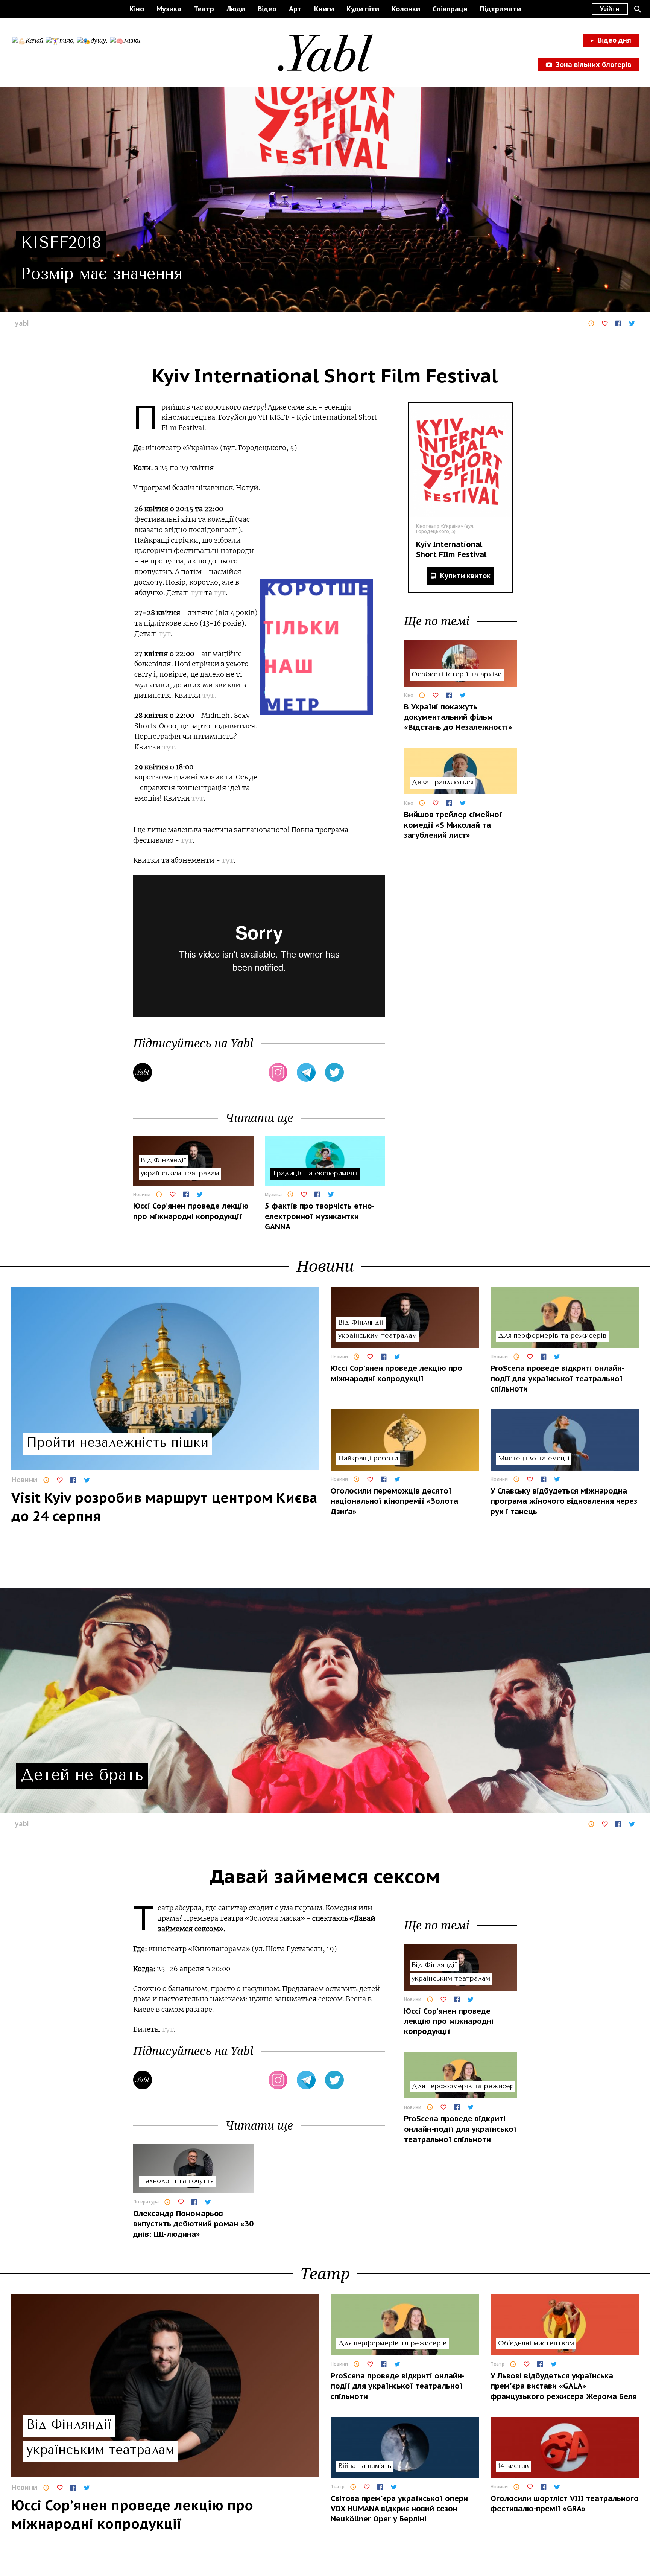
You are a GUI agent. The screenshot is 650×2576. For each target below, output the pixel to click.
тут (197, 593)
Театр (204, 9)
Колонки (406, 9)
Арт (295, 9)
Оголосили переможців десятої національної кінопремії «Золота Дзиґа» (394, 1501)
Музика (169, 9)
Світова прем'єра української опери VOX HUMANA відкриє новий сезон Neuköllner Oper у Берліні (399, 2509)
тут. (209, 695)
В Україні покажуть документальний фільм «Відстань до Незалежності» (458, 717)
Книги (324, 9)
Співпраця (450, 9)
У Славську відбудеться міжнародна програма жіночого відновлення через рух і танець (564, 1501)
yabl (22, 323)
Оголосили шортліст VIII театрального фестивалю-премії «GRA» (565, 2504)
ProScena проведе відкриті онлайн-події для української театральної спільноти (557, 1379)
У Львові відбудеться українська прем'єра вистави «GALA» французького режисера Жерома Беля (564, 2386)
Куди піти (363, 9)
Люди (236, 9)
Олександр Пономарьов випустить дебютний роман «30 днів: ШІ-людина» (193, 2224)
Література (146, 2202)
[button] (638, 9)
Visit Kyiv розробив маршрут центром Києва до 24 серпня (164, 1507)
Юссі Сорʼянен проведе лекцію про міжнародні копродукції (191, 1211)
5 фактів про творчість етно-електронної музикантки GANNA (320, 1216)
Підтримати (500, 9)
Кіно (137, 9)
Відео (267, 9)
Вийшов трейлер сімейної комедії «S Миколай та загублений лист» (453, 825)
